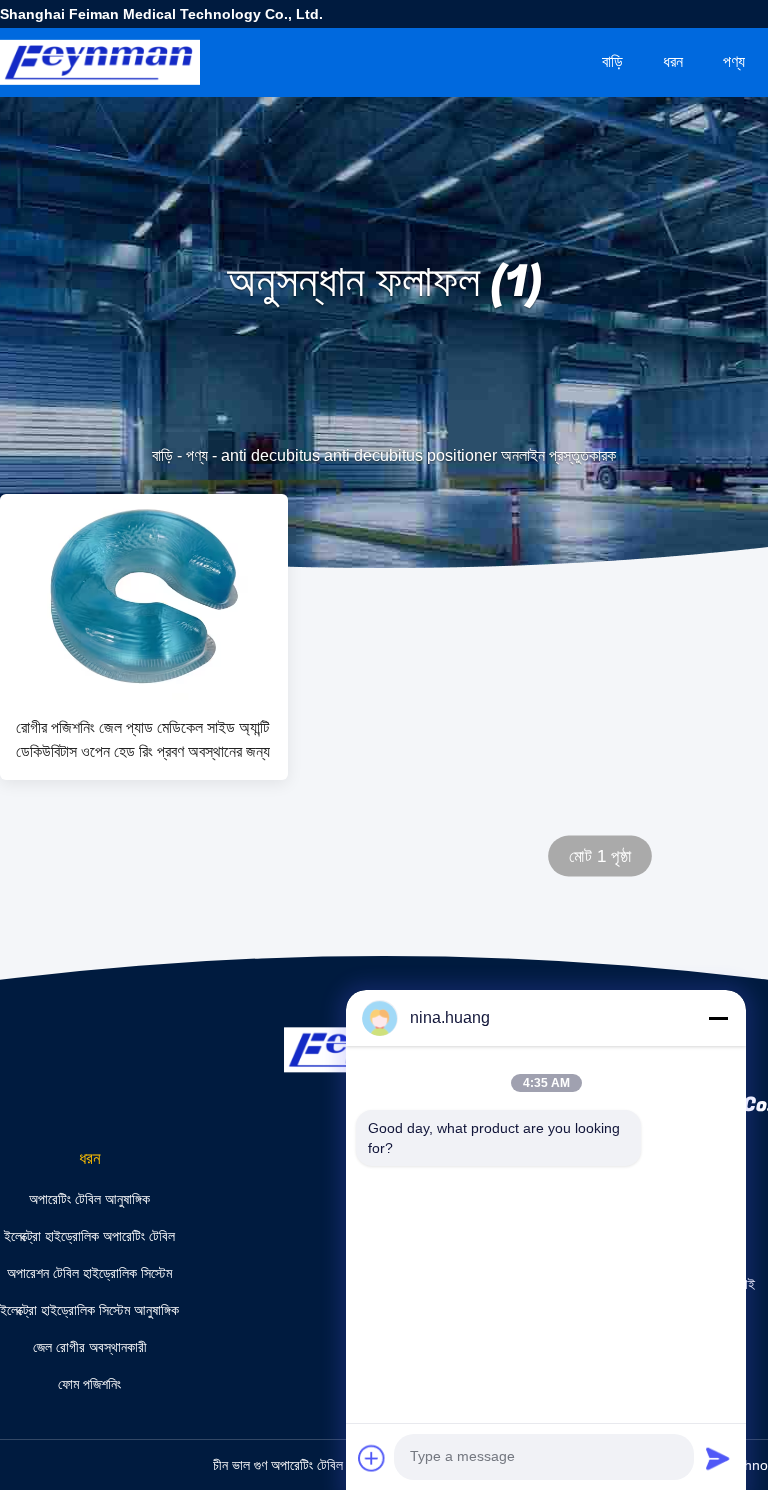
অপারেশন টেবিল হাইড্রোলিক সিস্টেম (89, 1273)
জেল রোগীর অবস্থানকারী (90, 1347)
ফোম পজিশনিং (89, 1384)
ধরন (673, 61)
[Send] (718, 1458)
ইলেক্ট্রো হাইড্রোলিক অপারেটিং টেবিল (89, 1236)
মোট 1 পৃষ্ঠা (600, 856)
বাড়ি (612, 61)
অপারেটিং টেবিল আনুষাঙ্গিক (89, 1199)
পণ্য (734, 61)
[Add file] (372, 1458)
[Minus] (718, 1018)
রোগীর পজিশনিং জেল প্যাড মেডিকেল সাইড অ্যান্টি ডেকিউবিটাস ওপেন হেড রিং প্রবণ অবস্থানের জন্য (143, 740)
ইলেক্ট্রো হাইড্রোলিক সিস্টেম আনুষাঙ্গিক (89, 1310)
